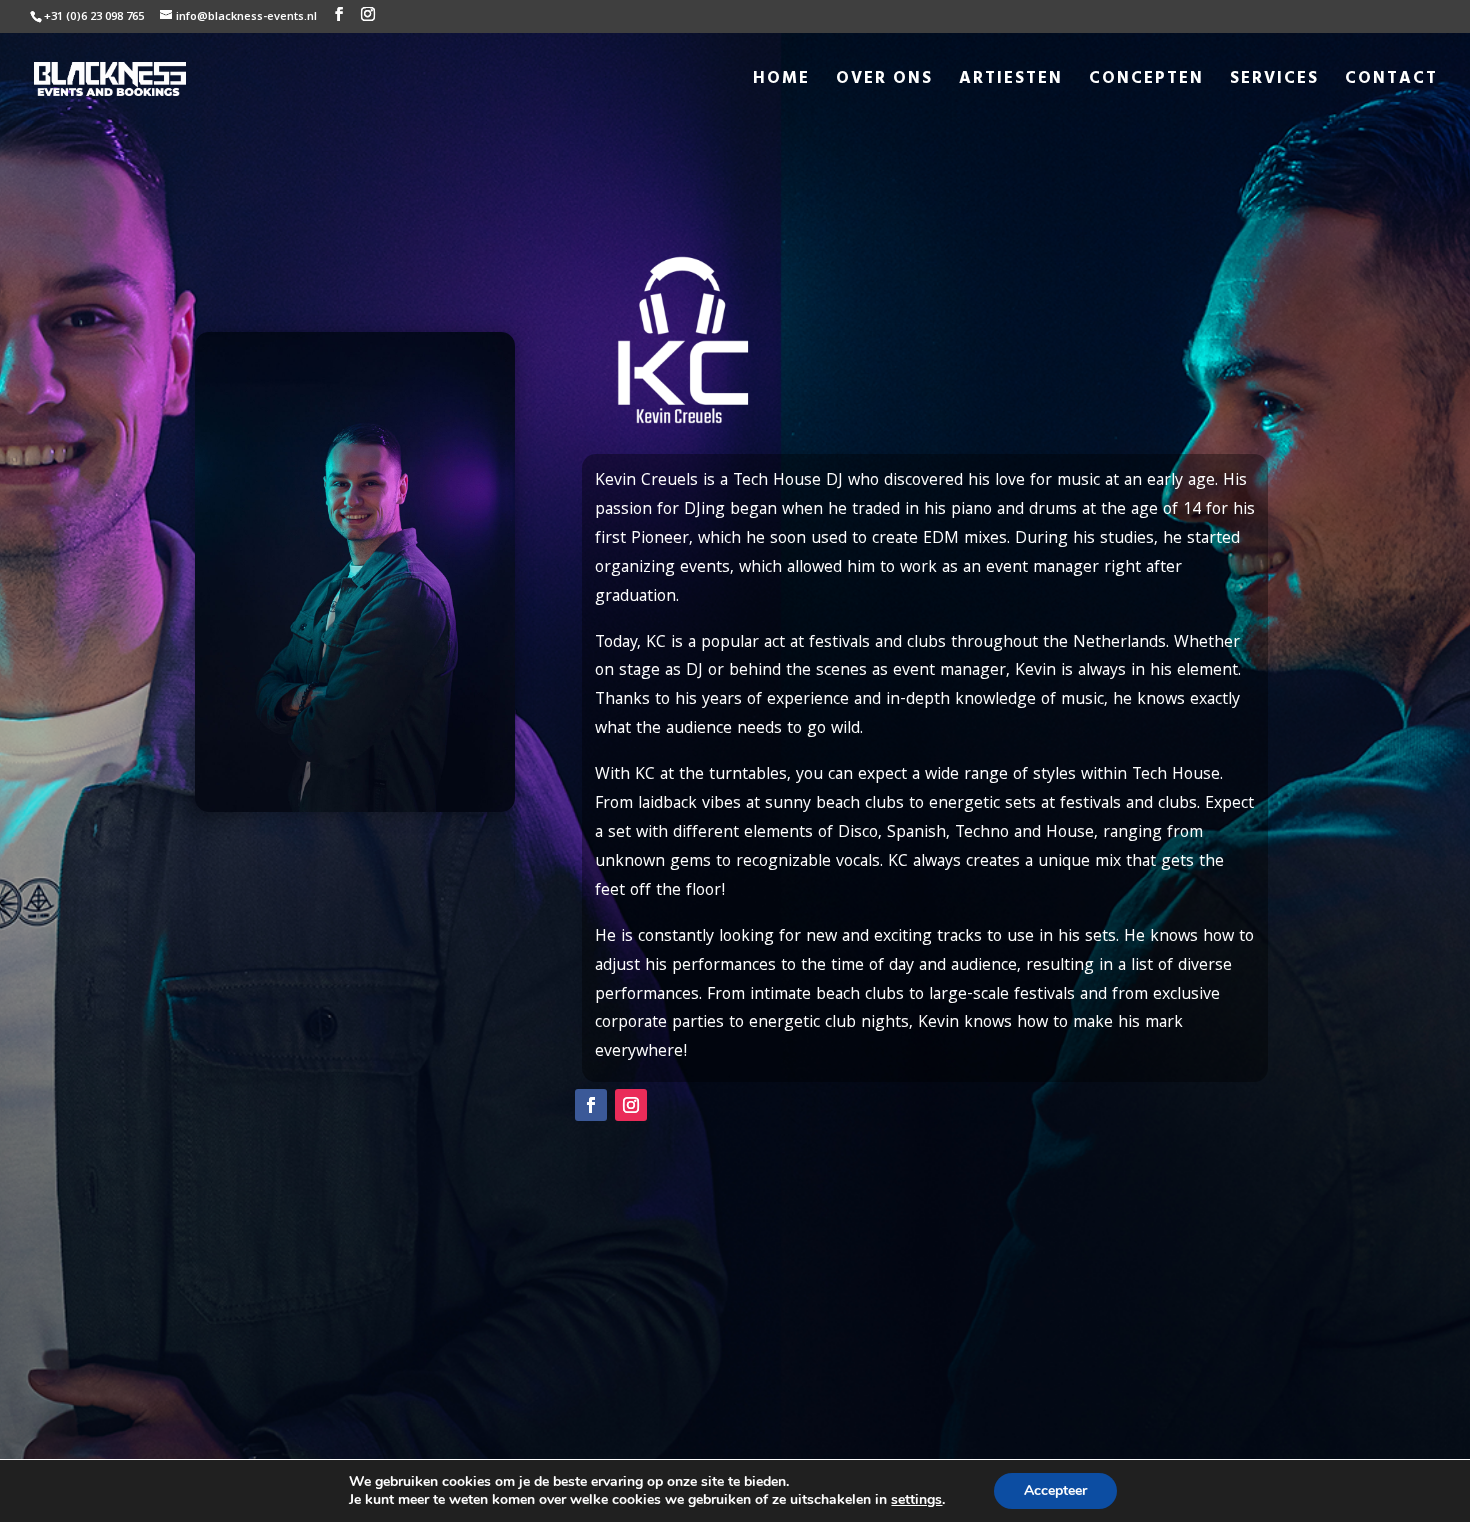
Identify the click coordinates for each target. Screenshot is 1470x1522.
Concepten (1146, 82)
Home (781, 82)
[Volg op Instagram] (631, 1105)
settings (916, 1500)
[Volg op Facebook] (591, 1105)
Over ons (884, 82)
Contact (1391, 82)
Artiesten (1011, 82)
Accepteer (1055, 1490)
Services (1274, 82)
